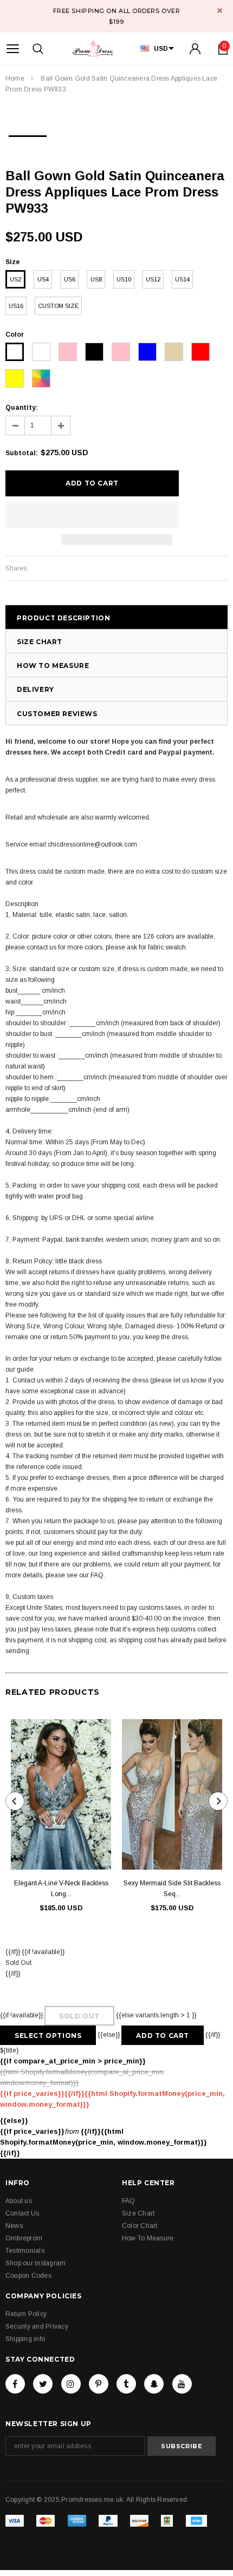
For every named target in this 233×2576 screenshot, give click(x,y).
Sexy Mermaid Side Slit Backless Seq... (172, 1889)
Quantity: (22, 408)
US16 (16, 306)
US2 (15, 279)
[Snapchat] (154, 2384)
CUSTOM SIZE (58, 306)
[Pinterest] (99, 2384)
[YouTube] (182, 2384)
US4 (43, 279)
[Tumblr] (126, 2384)
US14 (182, 279)
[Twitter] (43, 2384)
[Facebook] (15, 2384)
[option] (28, 133)
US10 (124, 279)
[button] (92, 515)
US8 (96, 279)
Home (15, 78)
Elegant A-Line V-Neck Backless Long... (61, 1889)
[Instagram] (71, 2384)
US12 (153, 279)
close (220, 11)
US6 (70, 279)
